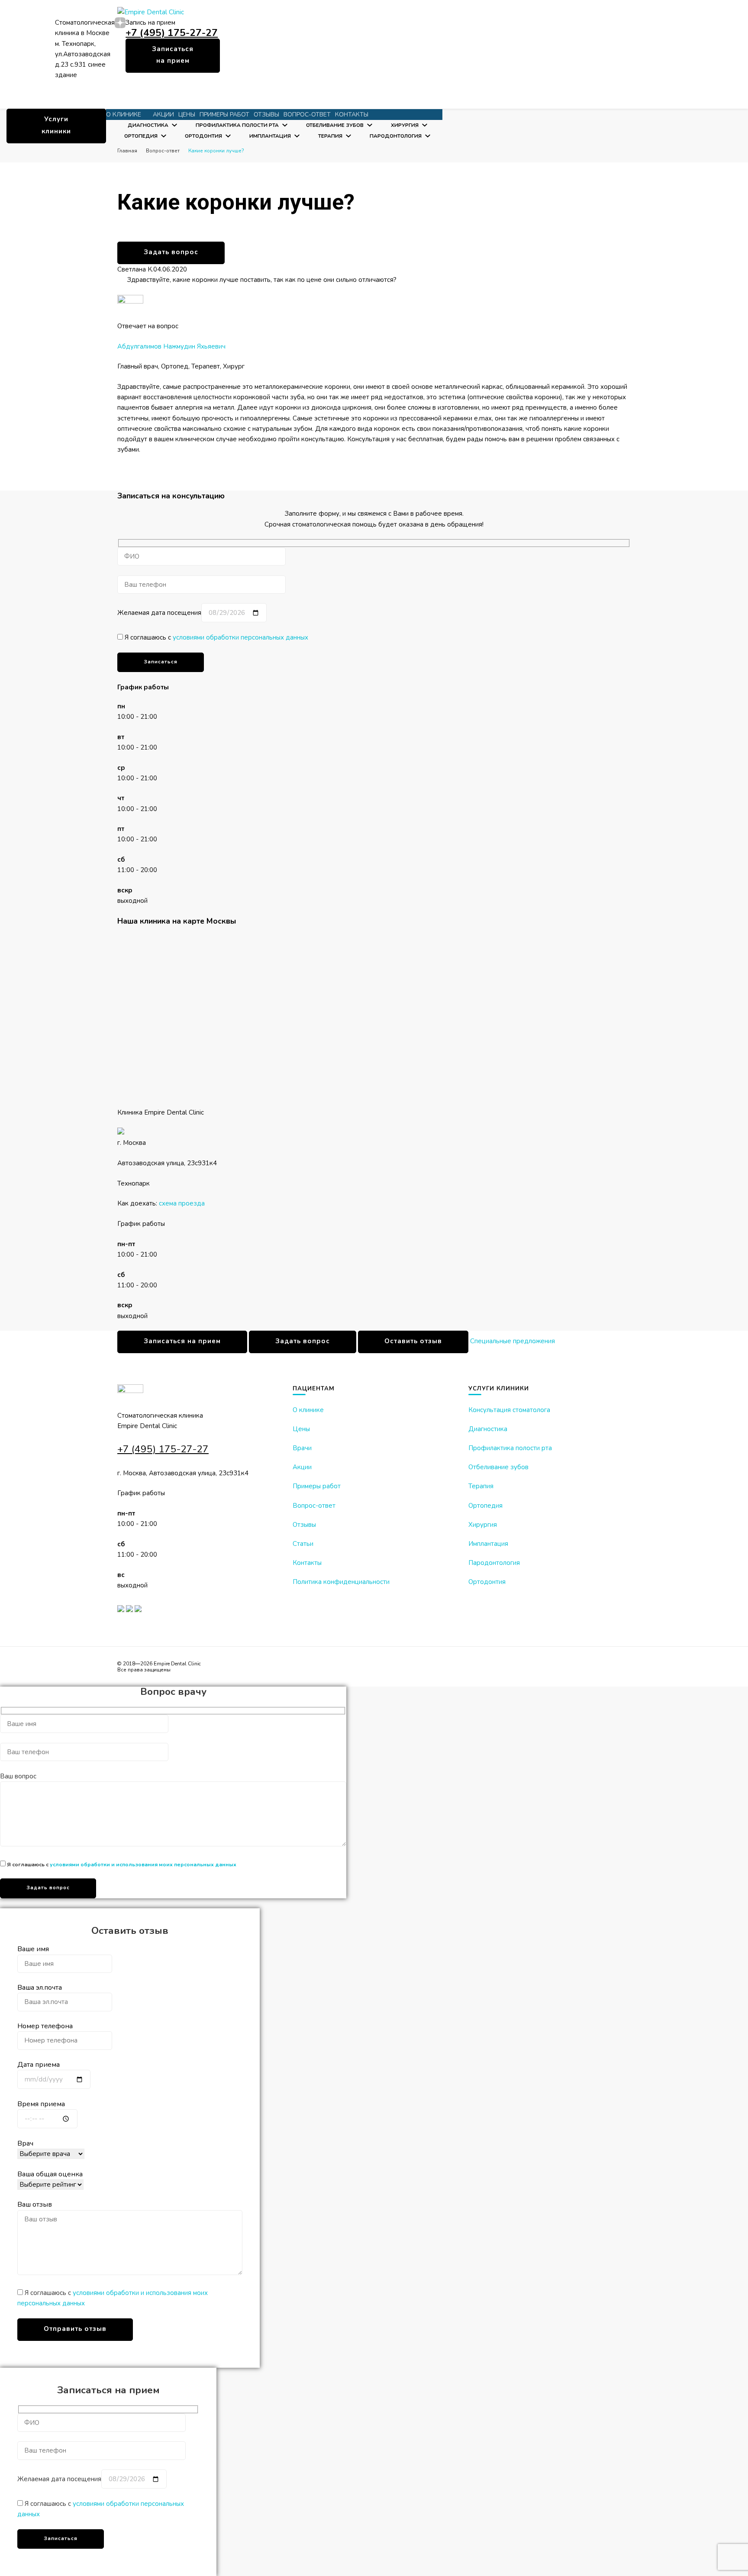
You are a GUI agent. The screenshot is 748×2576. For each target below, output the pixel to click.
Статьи (303, 1544)
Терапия (330, 136)
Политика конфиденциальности (341, 1582)
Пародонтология (396, 136)
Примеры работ (224, 115)
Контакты (352, 115)
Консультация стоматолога (509, 1410)
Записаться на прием (173, 55)
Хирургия (405, 125)
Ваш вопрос (18, 1776)
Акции (163, 115)
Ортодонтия (203, 136)
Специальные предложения (513, 1341)
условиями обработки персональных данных (240, 637)
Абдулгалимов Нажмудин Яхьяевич (171, 346)
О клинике (308, 1410)
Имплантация (270, 136)
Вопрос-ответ (307, 115)
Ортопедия (141, 136)
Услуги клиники (56, 125)
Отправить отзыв (75, 2329)
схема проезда (182, 1203)
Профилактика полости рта (237, 125)
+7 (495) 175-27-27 (172, 33)
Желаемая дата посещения (159, 613)
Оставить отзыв (413, 1341)
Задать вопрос (171, 252)
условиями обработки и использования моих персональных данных (143, 1864)
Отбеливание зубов (335, 125)
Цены (187, 115)
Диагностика (148, 125)
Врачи (302, 1448)
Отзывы (266, 115)
